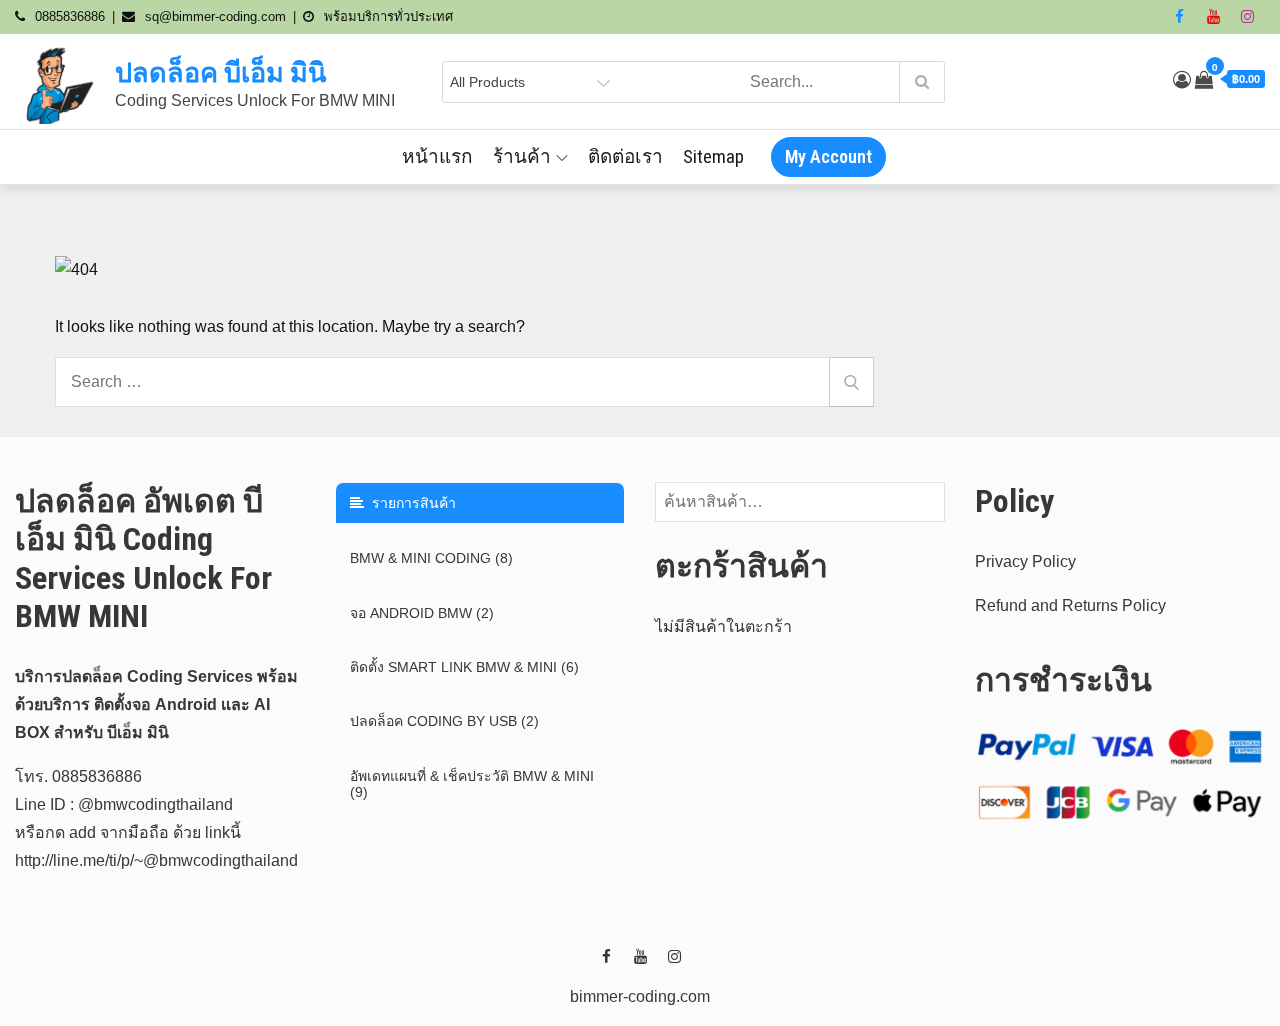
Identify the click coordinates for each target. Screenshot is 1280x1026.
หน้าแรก (437, 156)
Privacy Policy (1025, 561)
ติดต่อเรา (625, 156)
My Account (828, 156)
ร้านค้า (522, 156)
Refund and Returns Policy (1070, 605)
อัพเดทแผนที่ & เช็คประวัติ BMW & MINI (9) (472, 784)
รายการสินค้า (410, 503)
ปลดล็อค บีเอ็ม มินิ (220, 73)
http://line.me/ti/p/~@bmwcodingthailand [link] (156, 860)
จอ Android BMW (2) (422, 613)
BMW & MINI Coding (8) (431, 558)
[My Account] (1182, 80)
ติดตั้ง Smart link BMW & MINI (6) (464, 667)
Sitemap (713, 156)
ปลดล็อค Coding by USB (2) (444, 721)
